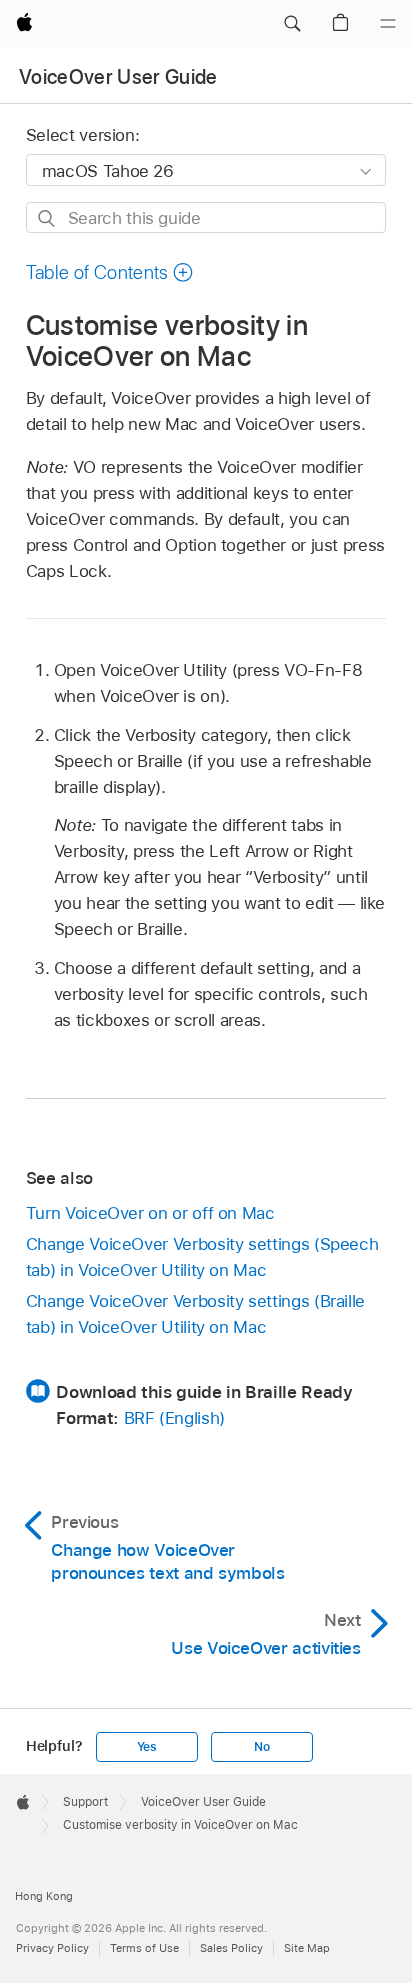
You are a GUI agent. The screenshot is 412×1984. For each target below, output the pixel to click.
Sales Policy (231, 1948)
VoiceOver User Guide (118, 77)
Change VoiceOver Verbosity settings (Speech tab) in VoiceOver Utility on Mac (202, 1257)
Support (85, 1802)
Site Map (307, 1948)
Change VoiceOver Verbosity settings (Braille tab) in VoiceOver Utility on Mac (195, 1314)
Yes (147, 1747)
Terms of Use (144, 1948)
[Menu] (388, 24)
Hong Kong (44, 1896)
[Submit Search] (47, 218)
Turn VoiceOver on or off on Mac (150, 1213)
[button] (292, 24)
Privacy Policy (52, 1948)
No (262, 1747)
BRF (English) (174, 1418)
